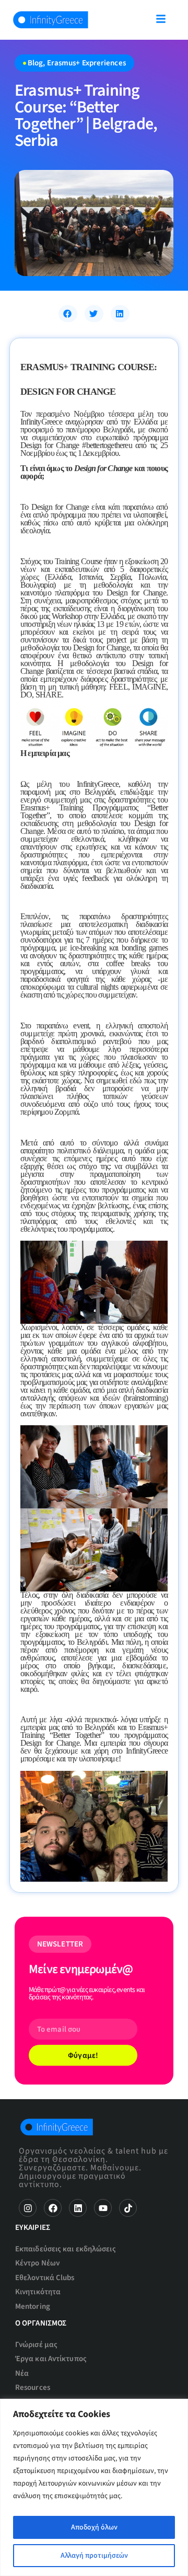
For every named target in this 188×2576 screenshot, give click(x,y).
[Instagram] (28, 2208)
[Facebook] (53, 2208)
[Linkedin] (78, 2208)
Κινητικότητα (38, 2292)
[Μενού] (161, 19)
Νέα (22, 2373)
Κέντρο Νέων (37, 2263)
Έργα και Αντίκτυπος (51, 2359)
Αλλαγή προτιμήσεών (94, 2556)
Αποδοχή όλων (94, 2527)
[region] (94, 2487)
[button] (68, 314)
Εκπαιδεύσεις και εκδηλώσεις (66, 2249)
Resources (33, 2388)
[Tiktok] (128, 2208)
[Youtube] (103, 2208)
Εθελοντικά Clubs (45, 2278)
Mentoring (33, 2306)
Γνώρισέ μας (36, 2345)
